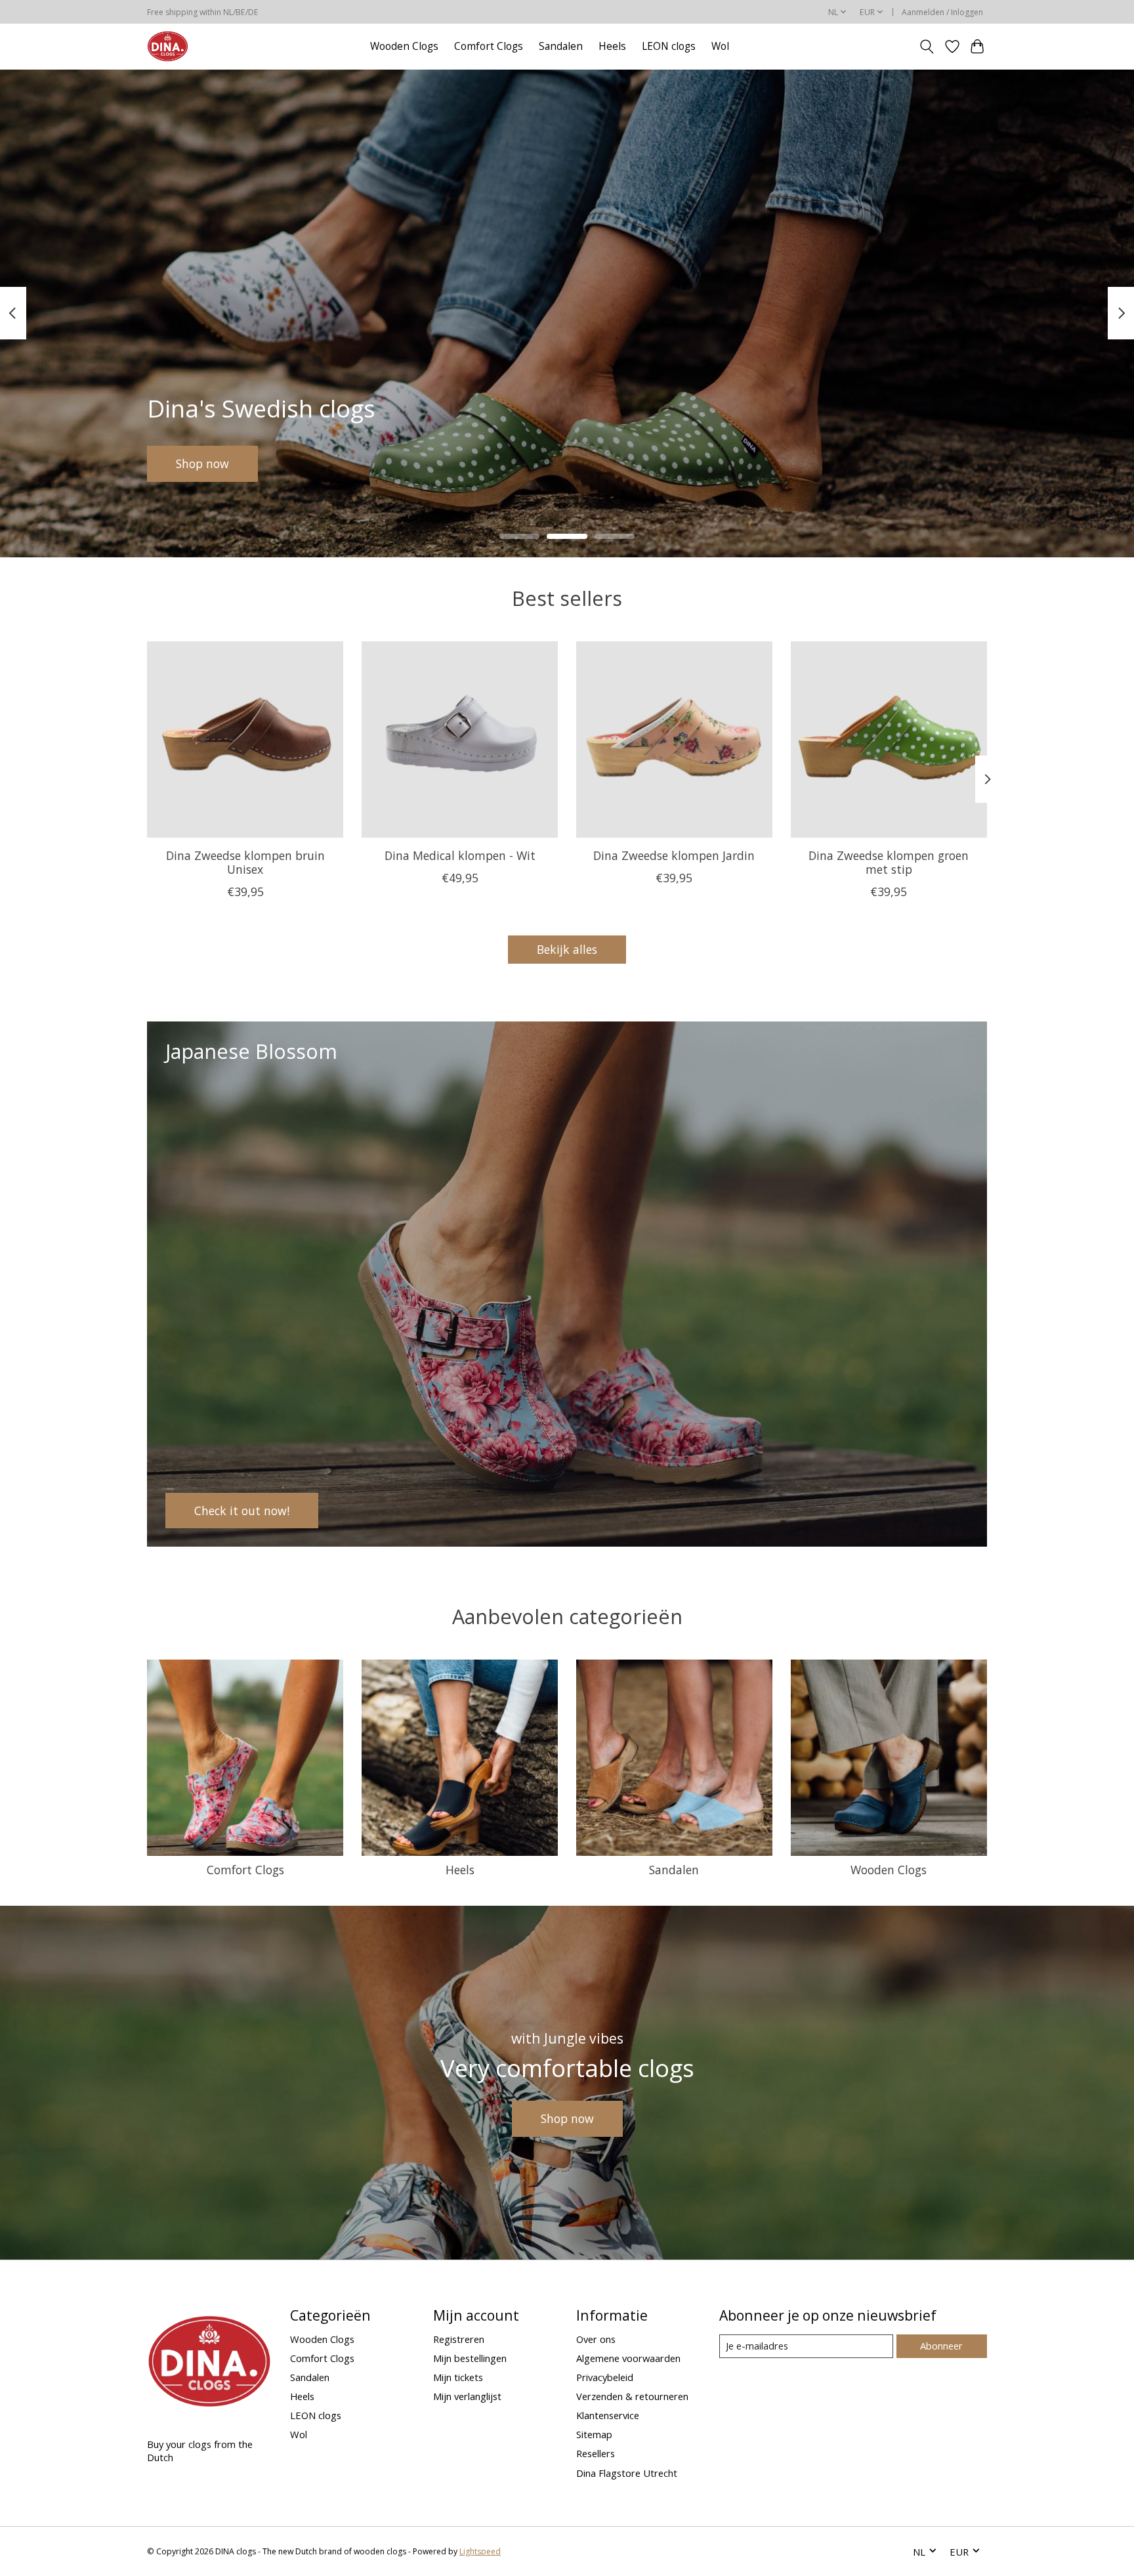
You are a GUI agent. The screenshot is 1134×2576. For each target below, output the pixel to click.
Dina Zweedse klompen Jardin (674, 855)
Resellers (596, 2453)
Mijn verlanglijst (467, 2396)
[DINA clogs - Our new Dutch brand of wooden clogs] (168, 46)
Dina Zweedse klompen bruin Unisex (245, 862)
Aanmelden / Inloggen (942, 12)
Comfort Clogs (489, 46)
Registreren (459, 2339)
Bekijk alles (567, 949)
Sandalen (561, 46)
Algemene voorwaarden (628, 2358)
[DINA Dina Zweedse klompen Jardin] (674, 740)
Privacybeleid (605, 2377)
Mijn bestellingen (470, 2358)
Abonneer (941, 2346)
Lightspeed (480, 2551)
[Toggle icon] (927, 47)
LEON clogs (669, 46)
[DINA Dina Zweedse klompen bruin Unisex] (245, 740)
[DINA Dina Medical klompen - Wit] (460, 740)
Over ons (596, 2339)
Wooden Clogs (404, 46)
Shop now (202, 463)
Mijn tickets (458, 2377)
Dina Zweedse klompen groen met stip (889, 862)
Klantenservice (608, 2415)
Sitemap (594, 2434)
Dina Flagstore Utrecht (627, 2473)
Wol (720, 46)
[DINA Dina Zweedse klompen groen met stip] (889, 740)
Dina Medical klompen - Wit (460, 855)
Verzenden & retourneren (632, 2396)
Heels (612, 46)
